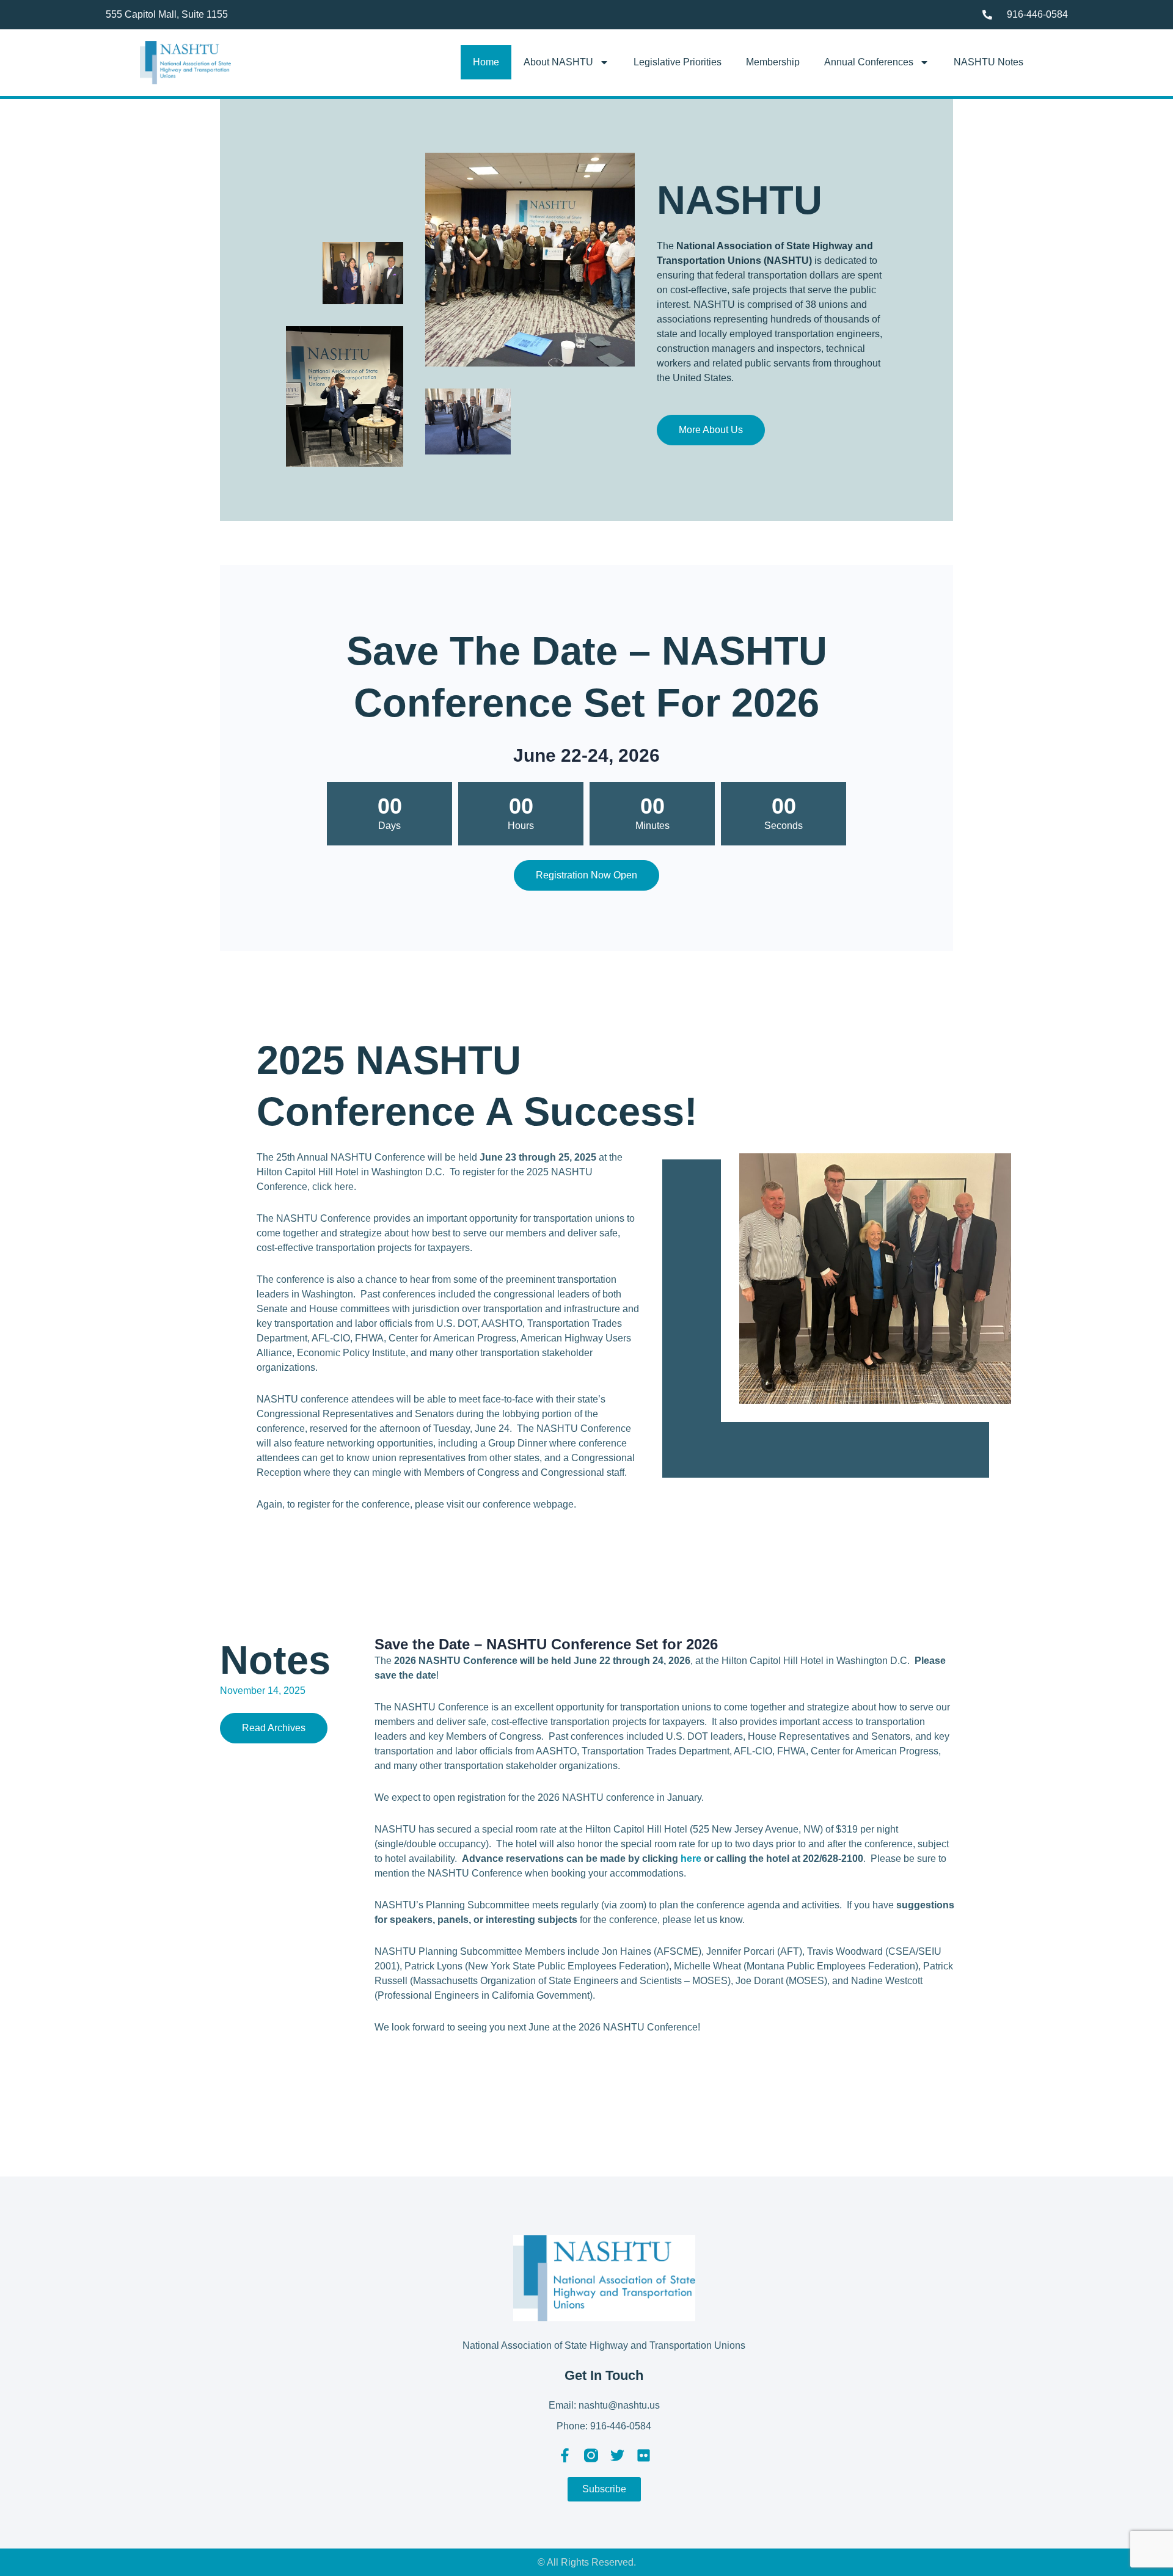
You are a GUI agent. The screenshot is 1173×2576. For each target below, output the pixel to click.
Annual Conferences (869, 62)
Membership (773, 62)
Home (486, 62)
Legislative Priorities (678, 62)
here (691, 1859)
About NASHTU (558, 62)
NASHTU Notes (988, 62)
